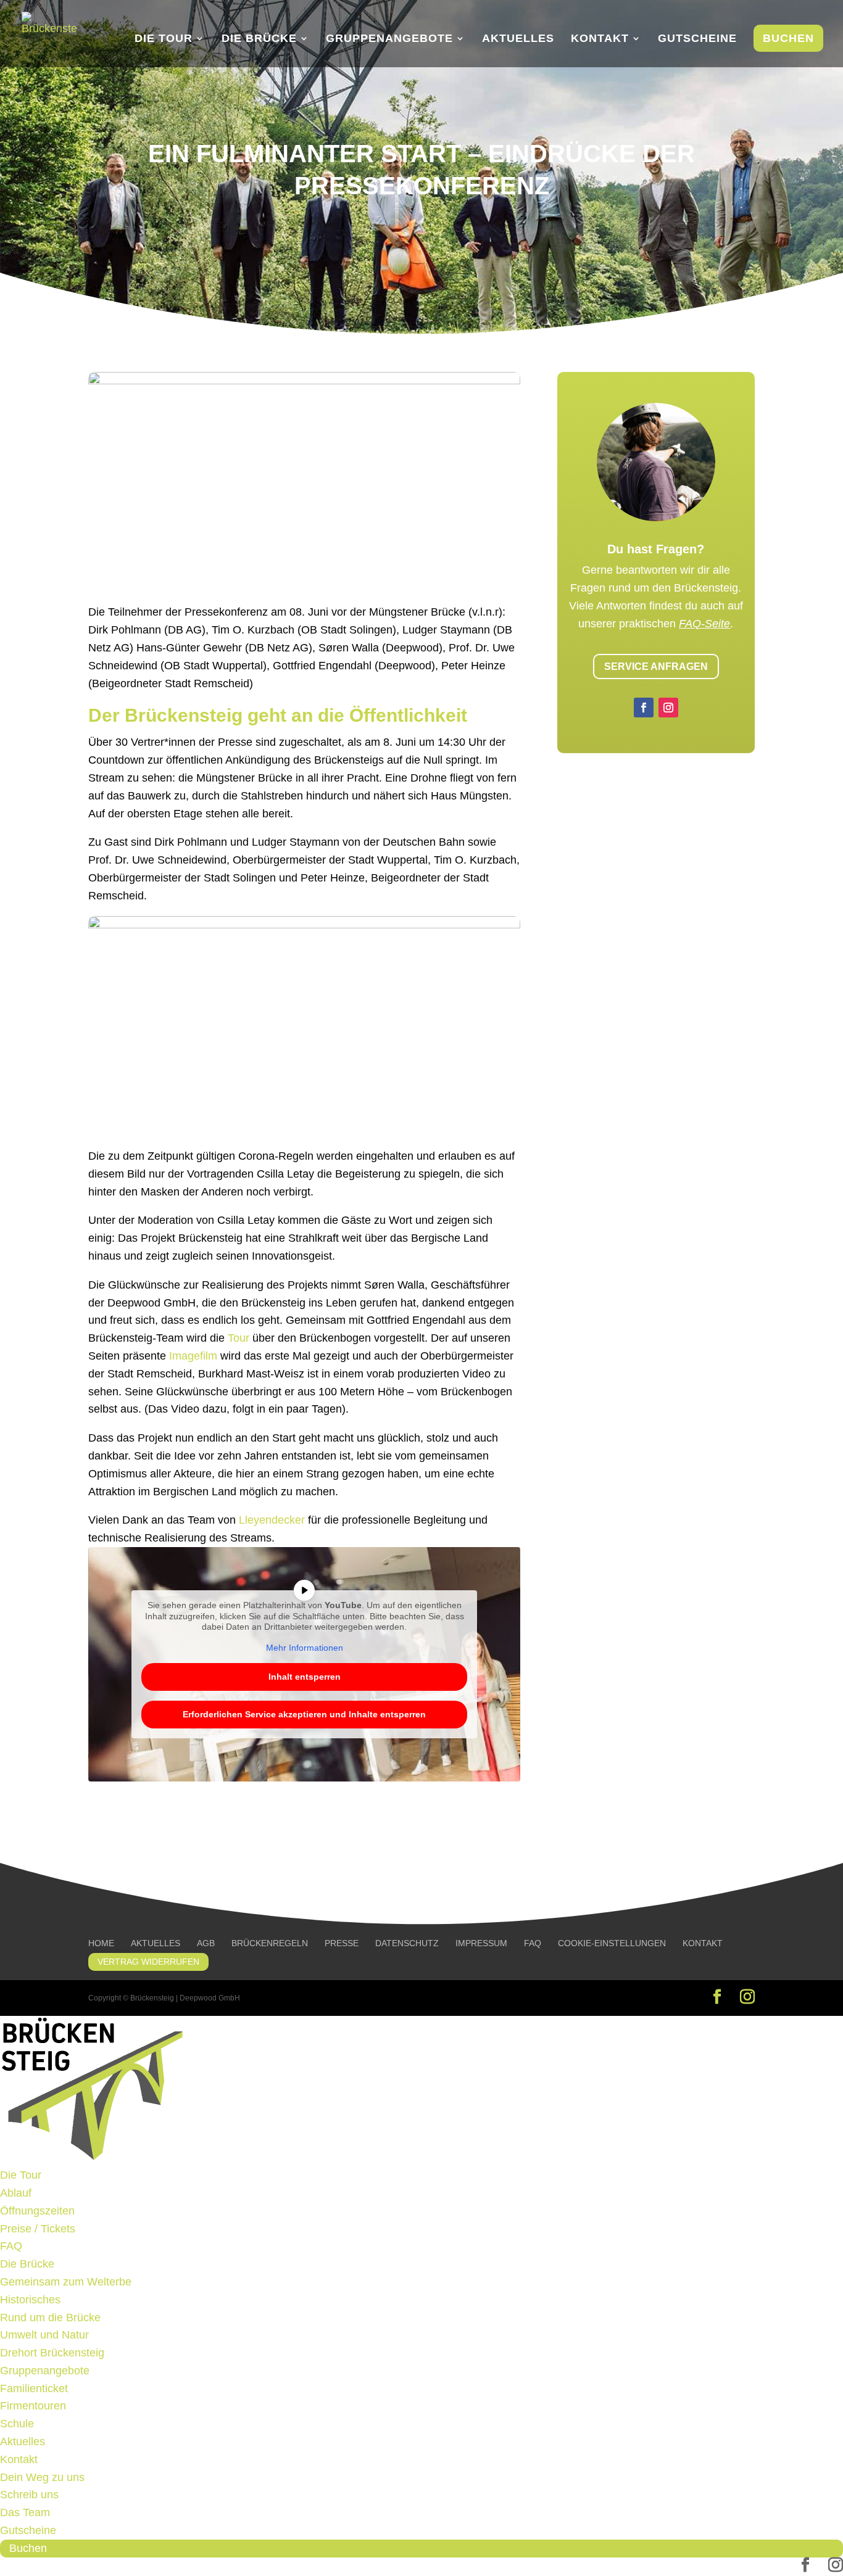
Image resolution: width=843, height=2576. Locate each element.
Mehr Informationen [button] (305, 1648)
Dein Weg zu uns (42, 2477)
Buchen (788, 38)
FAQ (533, 1943)
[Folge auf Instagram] (668, 708)
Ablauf (16, 2193)
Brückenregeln (270, 1943)
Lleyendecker (272, 1520)
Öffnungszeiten (37, 2211)
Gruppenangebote (389, 39)
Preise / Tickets (38, 2229)
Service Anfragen (656, 667)
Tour (239, 1338)
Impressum (481, 1943)
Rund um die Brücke (50, 2318)
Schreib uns (29, 2495)
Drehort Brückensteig (52, 2353)
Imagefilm (193, 1356)
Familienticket (34, 2388)
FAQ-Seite (704, 624)
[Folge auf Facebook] (644, 708)
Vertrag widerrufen (148, 1962)
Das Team (25, 2512)
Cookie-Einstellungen (612, 1943)
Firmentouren (33, 2406)
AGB (206, 1943)
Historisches (30, 2300)
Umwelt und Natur (44, 2335)
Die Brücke (259, 39)
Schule (17, 2424)
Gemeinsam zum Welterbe (66, 2282)
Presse (342, 1943)
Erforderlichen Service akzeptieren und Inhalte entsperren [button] (304, 1714)
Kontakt (600, 39)
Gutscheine (697, 39)
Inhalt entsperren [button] (305, 1677)
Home (101, 1943)
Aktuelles (518, 39)
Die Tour (164, 39)
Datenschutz (407, 1943)
